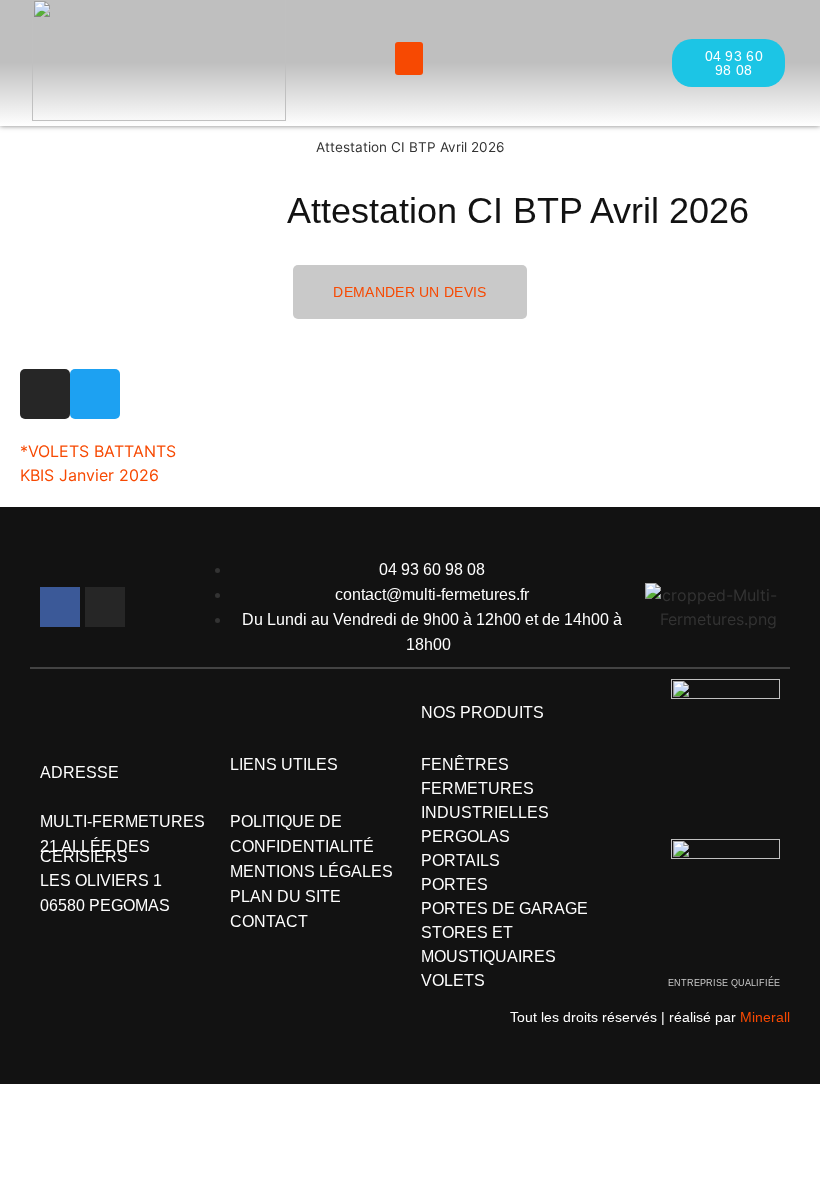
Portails (460, 860)
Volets (453, 980)
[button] (409, 58)
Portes (454, 884)
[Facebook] (60, 607)
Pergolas (465, 836)
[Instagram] (105, 607)
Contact (269, 921)
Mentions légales (311, 871)
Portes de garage (504, 908)
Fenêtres (465, 764)
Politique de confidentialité (302, 834)
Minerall (765, 1017)
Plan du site (285, 896)
